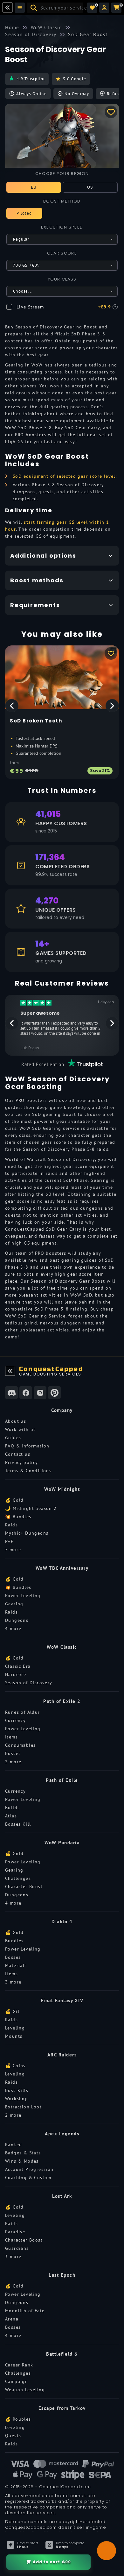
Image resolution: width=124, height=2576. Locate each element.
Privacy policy (22, 1462)
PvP (9, 1541)
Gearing (14, 1604)
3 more (13, 1982)
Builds (12, 1808)
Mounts (14, 2036)
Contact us (18, 1454)
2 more (13, 1762)
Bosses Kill (18, 1824)
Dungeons (17, 1620)
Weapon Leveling (25, 2390)
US (90, 187)
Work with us (21, 1429)
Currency (15, 1720)
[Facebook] (26, 1393)
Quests (13, 2436)
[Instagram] (40, 1393)
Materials (16, 1965)
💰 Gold (14, 1500)
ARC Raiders (62, 2055)
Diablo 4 (62, 1922)
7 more (13, 1550)
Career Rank (19, 2365)
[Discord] (11, 1393)
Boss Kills (17, 2090)
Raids (11, 1525)
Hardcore (16, 1674)
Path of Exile (62, 1780)
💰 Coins (15, 2066)
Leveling (15, 2028)
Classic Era (18, 1666)
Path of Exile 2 (62, 1701)
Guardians (17, 2248)
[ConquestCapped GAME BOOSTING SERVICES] (10, 1371)
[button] (104, 8)
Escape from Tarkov (62, 2408)
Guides (13, 1438)
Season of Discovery (29, 1683)
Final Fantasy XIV (62, 2000)
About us (16, 1421)
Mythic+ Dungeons (27, 1533)
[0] (92, 8)
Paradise (15, 2232)
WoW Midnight (62, 1489)
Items (11, 1737)
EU (34, 187)
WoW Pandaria (62, 1843)
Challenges (18, 1878)
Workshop (17, 2099)
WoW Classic (62, 1647)
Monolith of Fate (25, 2311)
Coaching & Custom (28, 2178)
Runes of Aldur (23, 1712)
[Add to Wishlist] (111, 112)
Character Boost (24, 1887)
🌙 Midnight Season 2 (31, 1508)
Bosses (13, 1753)
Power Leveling (23, 1595)
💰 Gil (12, 2011)
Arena (12, 2319)
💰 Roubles (18, 2419)
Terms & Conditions (28, 1471)
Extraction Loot (23, 2107)
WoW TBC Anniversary (62, 1568)
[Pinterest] (54, 1393)
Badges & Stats (23, 2153)
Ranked (14, 2145)
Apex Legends (62, 2134)
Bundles (14, 1941)
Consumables (20, 1745)
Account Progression (29, 2169)
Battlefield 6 (62, 2354)
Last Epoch (62, 2275)
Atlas (11, 1816)
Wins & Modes (22, 2161)
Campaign (17, 2381)
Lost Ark (62, 2196)
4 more (13, 1628)
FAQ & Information (27, 1446)
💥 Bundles (18, 1517)
